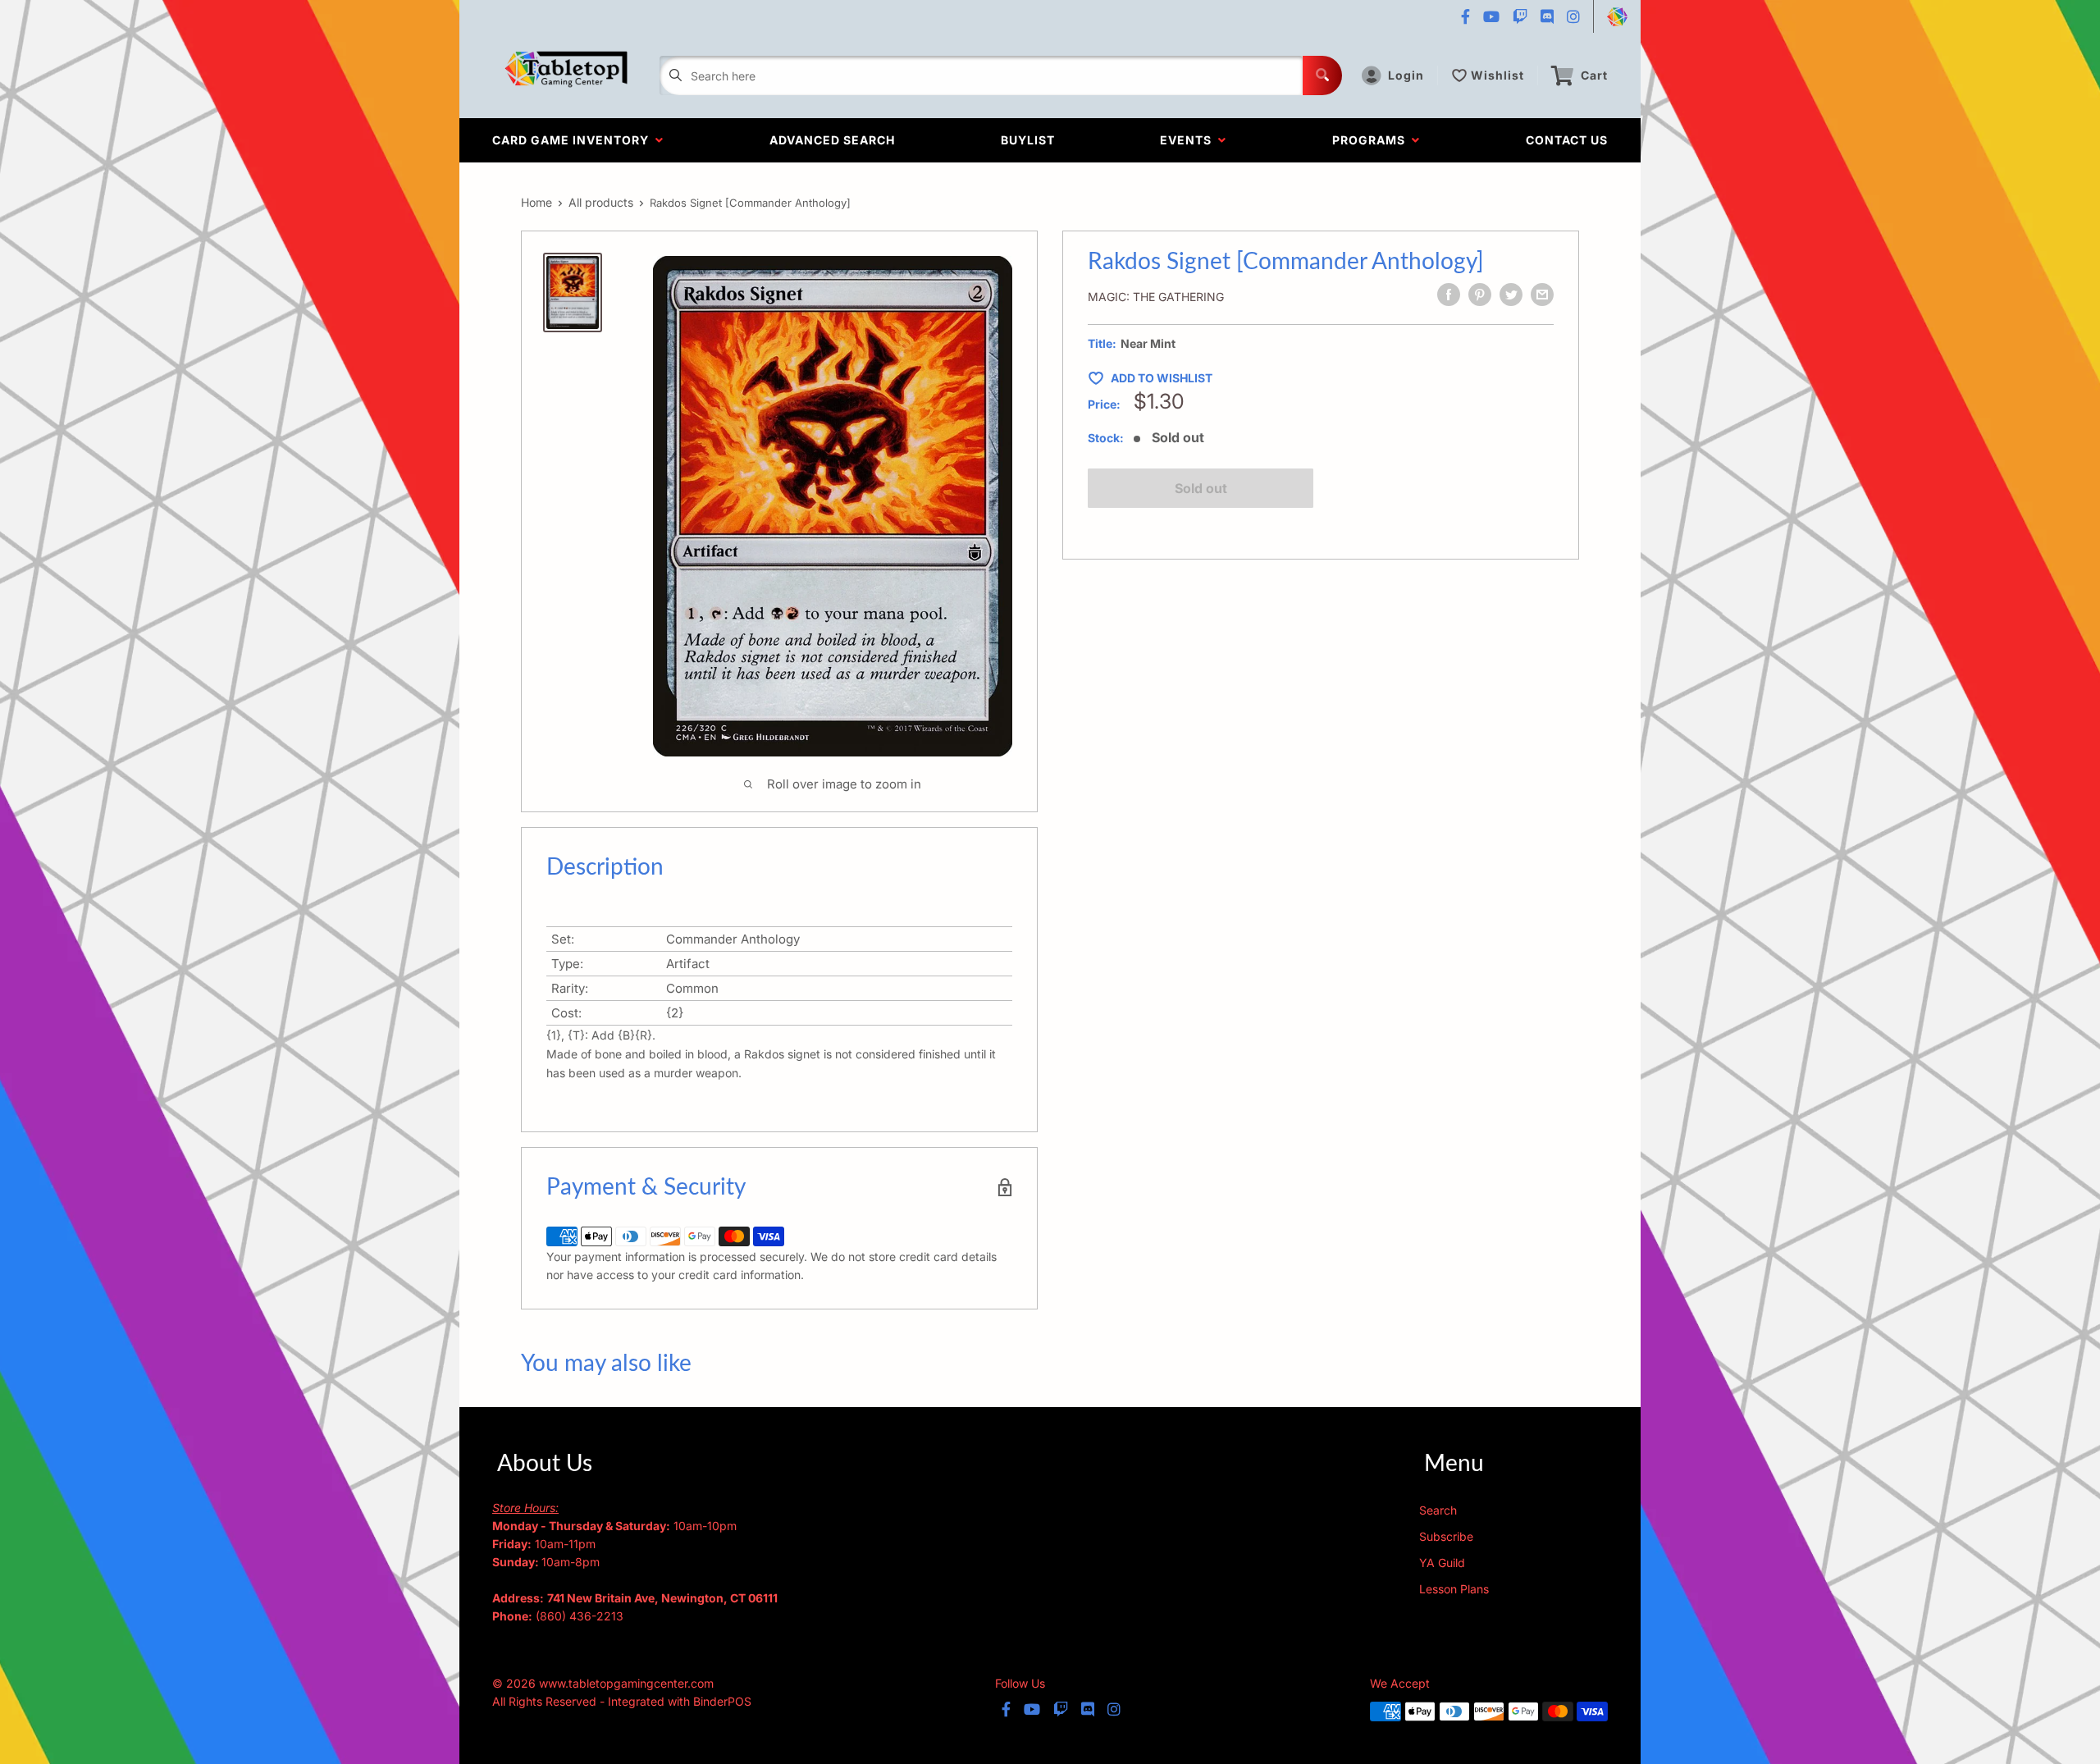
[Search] (1322, 75)
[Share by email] (1542, 295)
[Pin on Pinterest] (1480, 295)
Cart (1594, 75)
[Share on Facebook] (1449, 295)
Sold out (1201, 488)
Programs (1372, 140)
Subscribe (1446, 1536)
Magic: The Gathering (1156, 297)
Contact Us (1567, 140)
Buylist (1028, 140)
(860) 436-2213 (580, 1616)
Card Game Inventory (574, 140)
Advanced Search (832, 140)
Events (1189, 140)
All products (601, 202)
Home (536, 202)
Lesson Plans (1454, 1589)
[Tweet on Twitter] (1511, 295)
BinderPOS (722, 1701)
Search (1438, 1510)
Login (1406, 75)
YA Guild (1442, 1563)
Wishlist (1497, 75)
